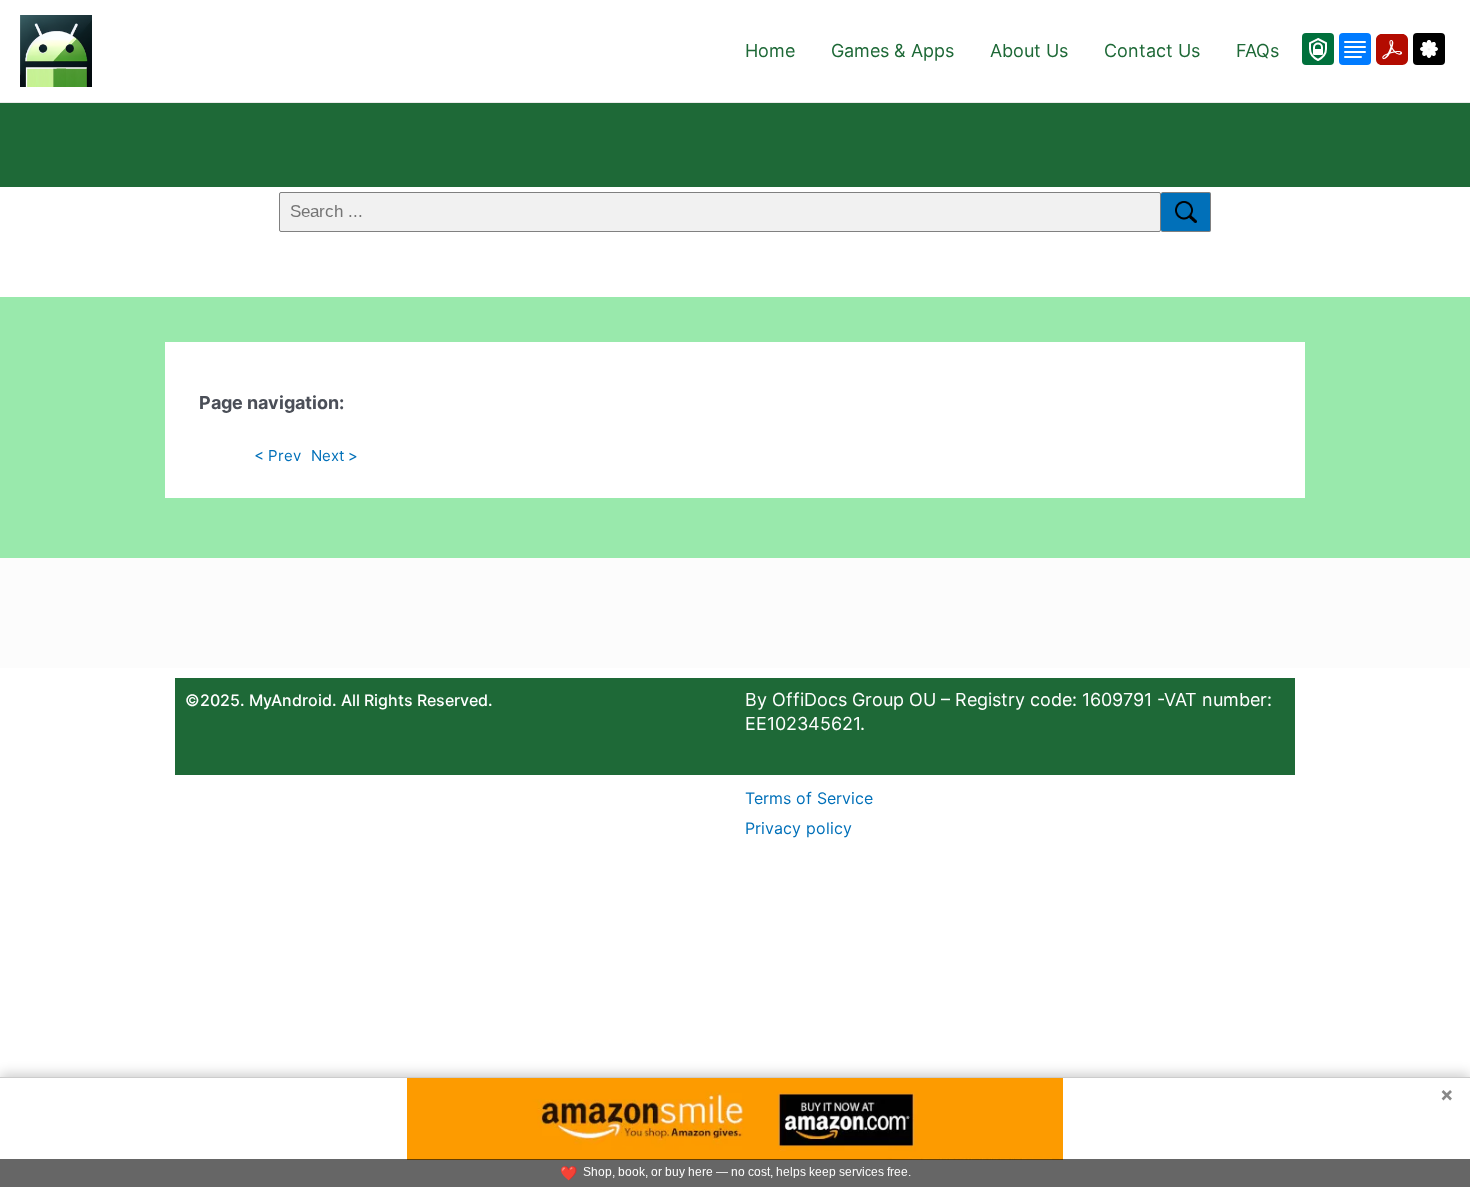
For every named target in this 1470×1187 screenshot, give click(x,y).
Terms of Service (809, 798)
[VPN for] (1318, 49)
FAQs (1257, 50)
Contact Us (1152, 50)
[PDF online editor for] (1389, 49)
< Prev (277, 455)
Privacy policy (798, 828)
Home (770, 50)
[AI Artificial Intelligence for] (1426, 49)
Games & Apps (892, 50)
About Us (1029, 50)
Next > (334, 455)
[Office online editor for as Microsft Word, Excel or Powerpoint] (1352, 49)
